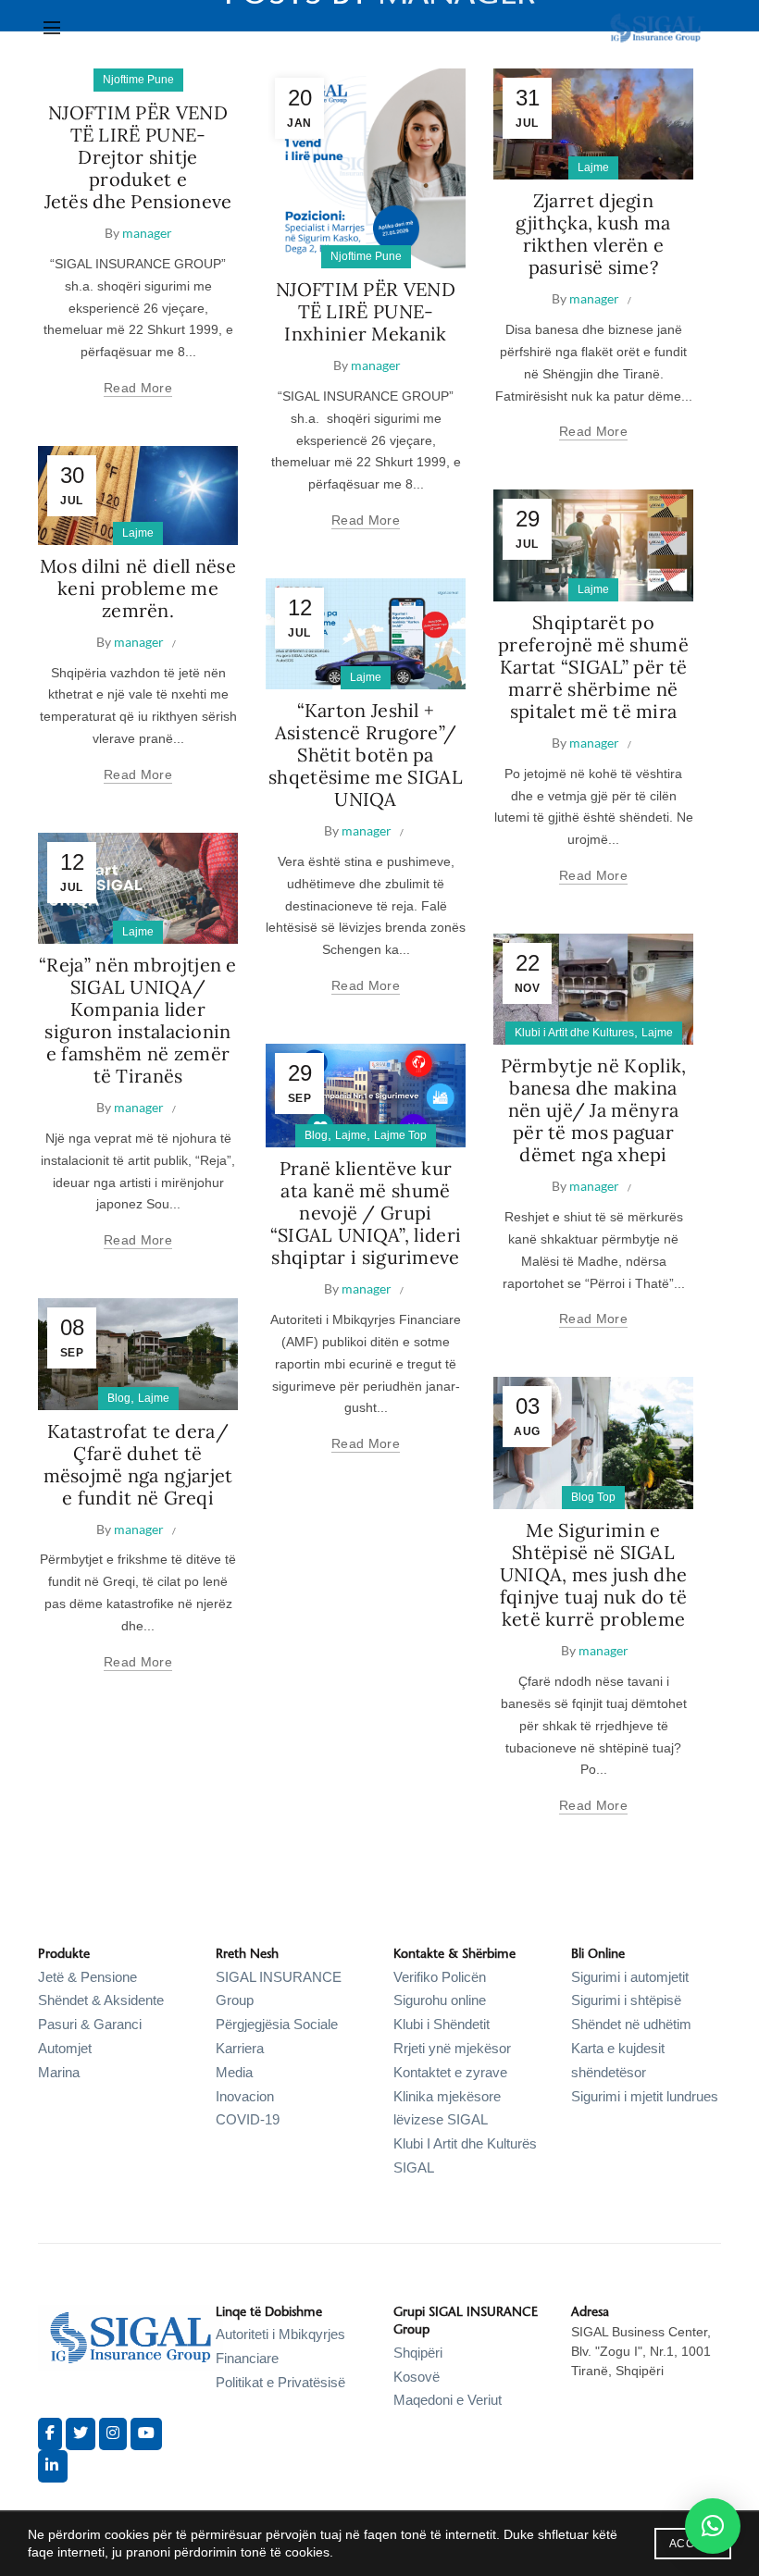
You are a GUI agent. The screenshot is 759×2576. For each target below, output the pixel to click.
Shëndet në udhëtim (631, 2024)
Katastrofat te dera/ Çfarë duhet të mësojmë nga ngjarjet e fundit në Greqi (138, 1464)
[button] (713, 2526)
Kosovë (417, 2377)
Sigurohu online (440, 2000)
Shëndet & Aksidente (101, 2000)
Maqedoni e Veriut (448, 2400)
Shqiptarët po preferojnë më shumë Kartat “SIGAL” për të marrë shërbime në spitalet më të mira (593, 667)
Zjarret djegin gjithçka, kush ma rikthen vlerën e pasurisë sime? (593, 234)
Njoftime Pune (138, 80)
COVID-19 (248, 2119)
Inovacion (245, 2096)
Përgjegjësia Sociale (277, 2024)
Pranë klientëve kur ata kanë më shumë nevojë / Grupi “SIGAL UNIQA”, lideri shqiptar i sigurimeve (366, 1213)
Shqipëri (418, 2353)
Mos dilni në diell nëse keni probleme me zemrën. (138, 588)
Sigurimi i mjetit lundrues (645, 2096)
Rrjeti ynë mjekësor (452, 2048)
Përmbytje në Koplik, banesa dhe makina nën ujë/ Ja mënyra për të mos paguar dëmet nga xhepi (594, 1110)
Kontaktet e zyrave (450, 2072)
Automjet (65, 2048)
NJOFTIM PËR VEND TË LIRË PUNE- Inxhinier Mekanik (366, 311)
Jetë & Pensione (87, 1977)
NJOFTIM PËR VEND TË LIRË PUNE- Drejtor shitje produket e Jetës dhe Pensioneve (138, 157)
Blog (316, 1135)
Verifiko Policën (440, 1977)
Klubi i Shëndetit (442, 2024)
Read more (138, 388)
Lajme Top (400, 1135)
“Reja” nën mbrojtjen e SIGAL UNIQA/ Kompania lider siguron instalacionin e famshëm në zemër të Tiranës (138, 1020)
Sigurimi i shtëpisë (626, 2000)
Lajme (593, 167)
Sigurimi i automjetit (630, 1977)
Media (234, 2072)
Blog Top (593, 1497)
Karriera (240, 2048)
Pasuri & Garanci (90, 2024)
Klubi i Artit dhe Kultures (574, 1033)
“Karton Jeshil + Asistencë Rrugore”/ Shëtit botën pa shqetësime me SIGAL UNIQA (366, 755)
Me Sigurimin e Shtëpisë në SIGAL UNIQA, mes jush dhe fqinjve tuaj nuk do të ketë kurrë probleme (594, 1574)
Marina (59, 2072)
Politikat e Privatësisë (280, 2382)
